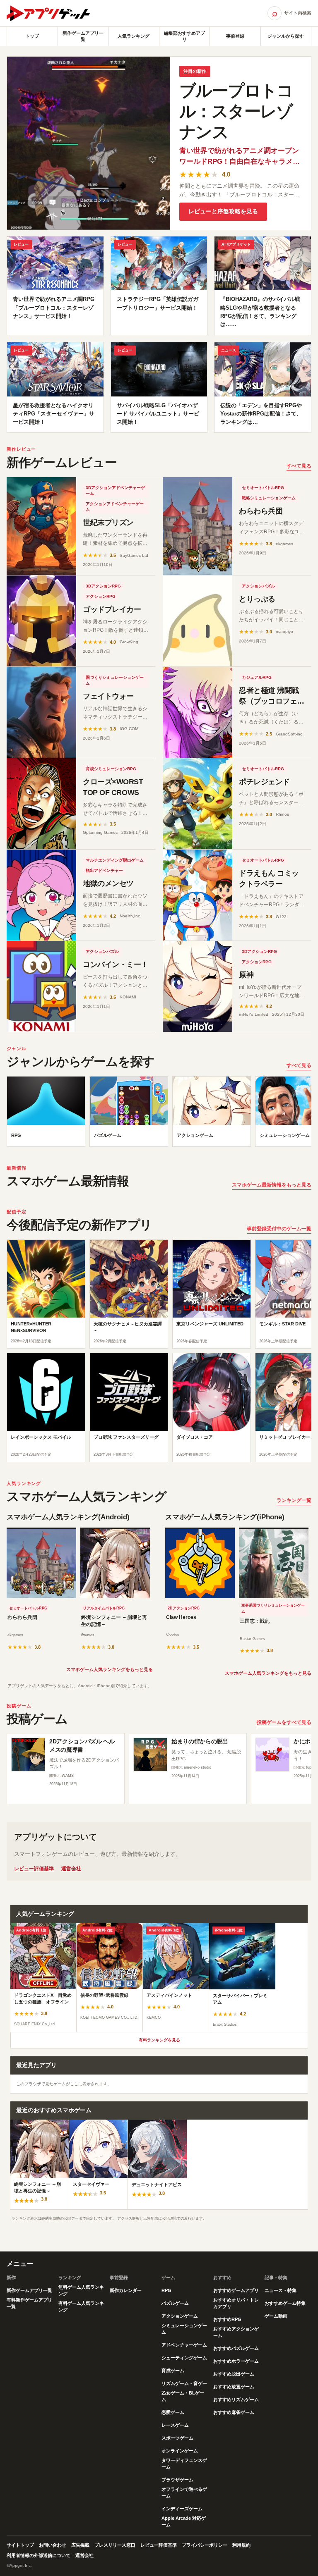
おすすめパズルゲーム (236, 2348)
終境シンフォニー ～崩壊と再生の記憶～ (114, 1621)
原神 (246, 975)
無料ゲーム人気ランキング (81, 2290)
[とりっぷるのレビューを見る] (198, 621)
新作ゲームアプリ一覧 (83, 36)
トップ (32, 36)
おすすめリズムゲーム (236, 2399)
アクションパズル (258, 586)
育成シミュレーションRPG (111, 769)
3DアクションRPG (103, 586)
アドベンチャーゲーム (184, 2345)
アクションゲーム (180, 2316)
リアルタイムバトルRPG (104, 1608)
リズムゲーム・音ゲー (184, 2383)
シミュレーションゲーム (184, 2329)
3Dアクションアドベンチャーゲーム (115, 491)
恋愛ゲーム (173, 2412)
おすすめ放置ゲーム (234, 2387)
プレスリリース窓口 (115, 2545)
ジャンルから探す (286, 36)
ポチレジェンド (264, 782)
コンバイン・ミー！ (116, 965)
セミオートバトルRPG (263, 488)
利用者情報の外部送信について (39, 2555)
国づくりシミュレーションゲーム (115, 680)
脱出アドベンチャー (104, 870)
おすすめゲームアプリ (236, 2290)
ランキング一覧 (294, 1500)
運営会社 (71, 1869)
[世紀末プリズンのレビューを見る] (41, 526)
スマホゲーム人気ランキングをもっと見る (110, 1669)
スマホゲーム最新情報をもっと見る (272, 1185)
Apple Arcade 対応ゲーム (184, 2521)
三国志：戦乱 (255, 1621)
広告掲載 (80, 2545)
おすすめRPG (227, 2319)
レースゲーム (175, 2425)
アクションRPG (101, 596)
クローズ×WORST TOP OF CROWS (113, 787)
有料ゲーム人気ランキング (81, 2306)
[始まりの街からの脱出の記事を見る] (150, 1755)
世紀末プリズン (108, 523)
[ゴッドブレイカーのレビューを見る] (41, 621)
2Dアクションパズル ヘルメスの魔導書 (82, 1745)
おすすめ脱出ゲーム (234, 2374)
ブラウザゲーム (177, 2480)
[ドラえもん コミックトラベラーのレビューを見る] (198, 895)
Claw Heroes (181, 1617)
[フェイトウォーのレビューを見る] (41, 712)
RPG (166, 2290)
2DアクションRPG (184, 1608)
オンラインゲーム (180, 2451)
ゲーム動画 (276, 2316)
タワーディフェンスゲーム (184, 2464)
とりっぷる (257, 599)
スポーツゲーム (177, 2438)
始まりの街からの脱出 (200, 1741)
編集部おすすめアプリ (184, 36)
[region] (159, 1114)
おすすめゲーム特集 (285, 2303)
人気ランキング (134, 36)
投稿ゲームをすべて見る (284, 1722)
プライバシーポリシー (205, 2545)
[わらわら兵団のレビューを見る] (198, 526)
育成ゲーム (173, 2371)
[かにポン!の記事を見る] (272, 1755)
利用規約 (241, 2545)
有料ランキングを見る (159, 2040)
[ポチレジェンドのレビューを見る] (198, 804)
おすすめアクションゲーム (236, 2332)
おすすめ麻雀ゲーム (234, 2412)
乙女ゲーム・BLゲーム (183, 2396)
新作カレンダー (126, 2290)
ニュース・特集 (281, 2290)
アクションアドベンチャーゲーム (115, 507)
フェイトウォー (108, 696)
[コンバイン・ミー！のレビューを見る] (41, 986)
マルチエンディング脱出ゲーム (115, 860)
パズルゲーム (175, 2303)
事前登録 (235, 36)
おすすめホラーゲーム (236, 2361)
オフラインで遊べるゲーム (184, 2492)
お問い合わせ (53, 2545)
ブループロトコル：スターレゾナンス (236, 111)
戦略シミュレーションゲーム (269, 498)
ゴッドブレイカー (112, 609)
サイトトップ (20, 2545)
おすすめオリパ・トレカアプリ (236, 2303)
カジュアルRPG (257, 677)
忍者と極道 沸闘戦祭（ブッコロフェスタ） (272, 701)
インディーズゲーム (182, 2509)
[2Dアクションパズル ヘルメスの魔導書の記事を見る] (28, 1755)
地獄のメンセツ (108, 883)
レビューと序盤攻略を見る (223, 211)
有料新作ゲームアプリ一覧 (29, 2303)
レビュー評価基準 (34, 1869)
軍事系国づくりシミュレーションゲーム (273, 1609)
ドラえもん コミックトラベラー (269, 879)
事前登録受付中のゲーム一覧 (279, 1229)
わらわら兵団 (261, 511)
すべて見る (299, 466)
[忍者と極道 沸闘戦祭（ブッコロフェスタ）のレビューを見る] (198, 712)
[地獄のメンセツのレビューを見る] (41, 895)
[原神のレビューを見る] (198, 986)
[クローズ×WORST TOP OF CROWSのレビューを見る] (41, 804)
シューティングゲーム (184, 2358)
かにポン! (306, 1741)
